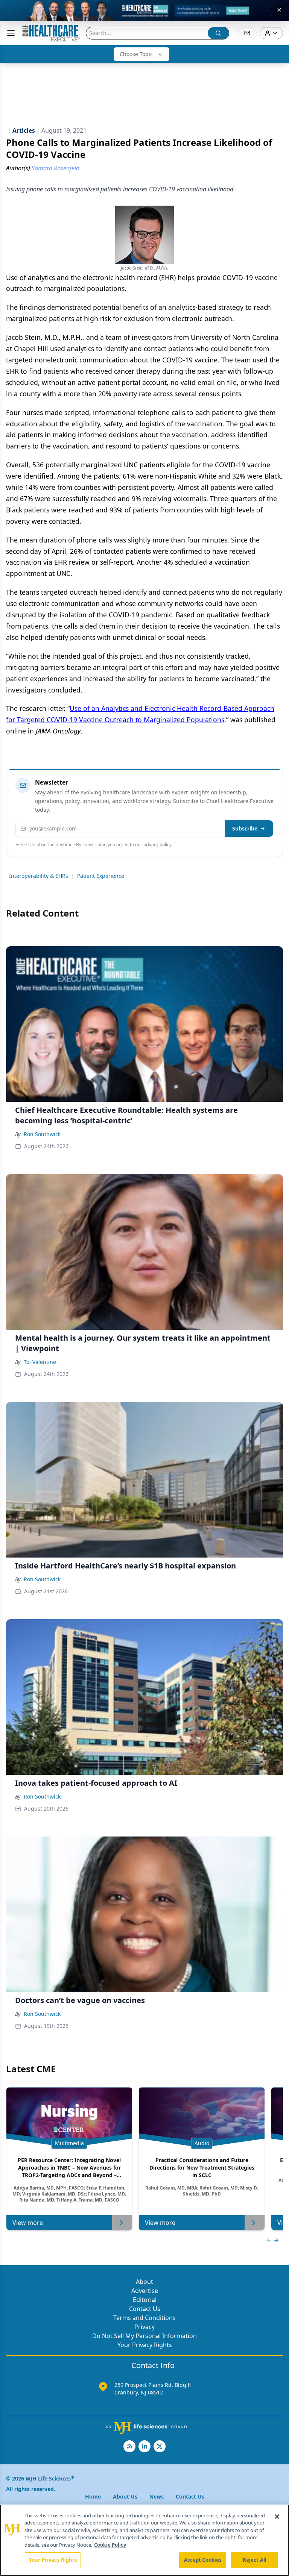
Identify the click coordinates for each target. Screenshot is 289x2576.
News (157, 2496)
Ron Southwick (42, 1134)
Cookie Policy (110, 2545)
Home (93, 2496)
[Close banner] (279, 10)
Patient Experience (101, 876)
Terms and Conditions (144, 2318)
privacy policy (157, 845)
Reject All (255, 2560)
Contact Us (145, 2309)
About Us (125, 2496)
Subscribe (245, 828)
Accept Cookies (203, 2560)
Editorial (145, 2300)
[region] (144, 2540)
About (144, 2282)
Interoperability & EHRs (39, 876)
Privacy (144, 2327)
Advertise (145, 2291)
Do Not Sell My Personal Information (144, 2336)
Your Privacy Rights (145, 2345)
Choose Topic (136, 54)
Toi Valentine (40, 1362)
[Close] (277, 2517)
